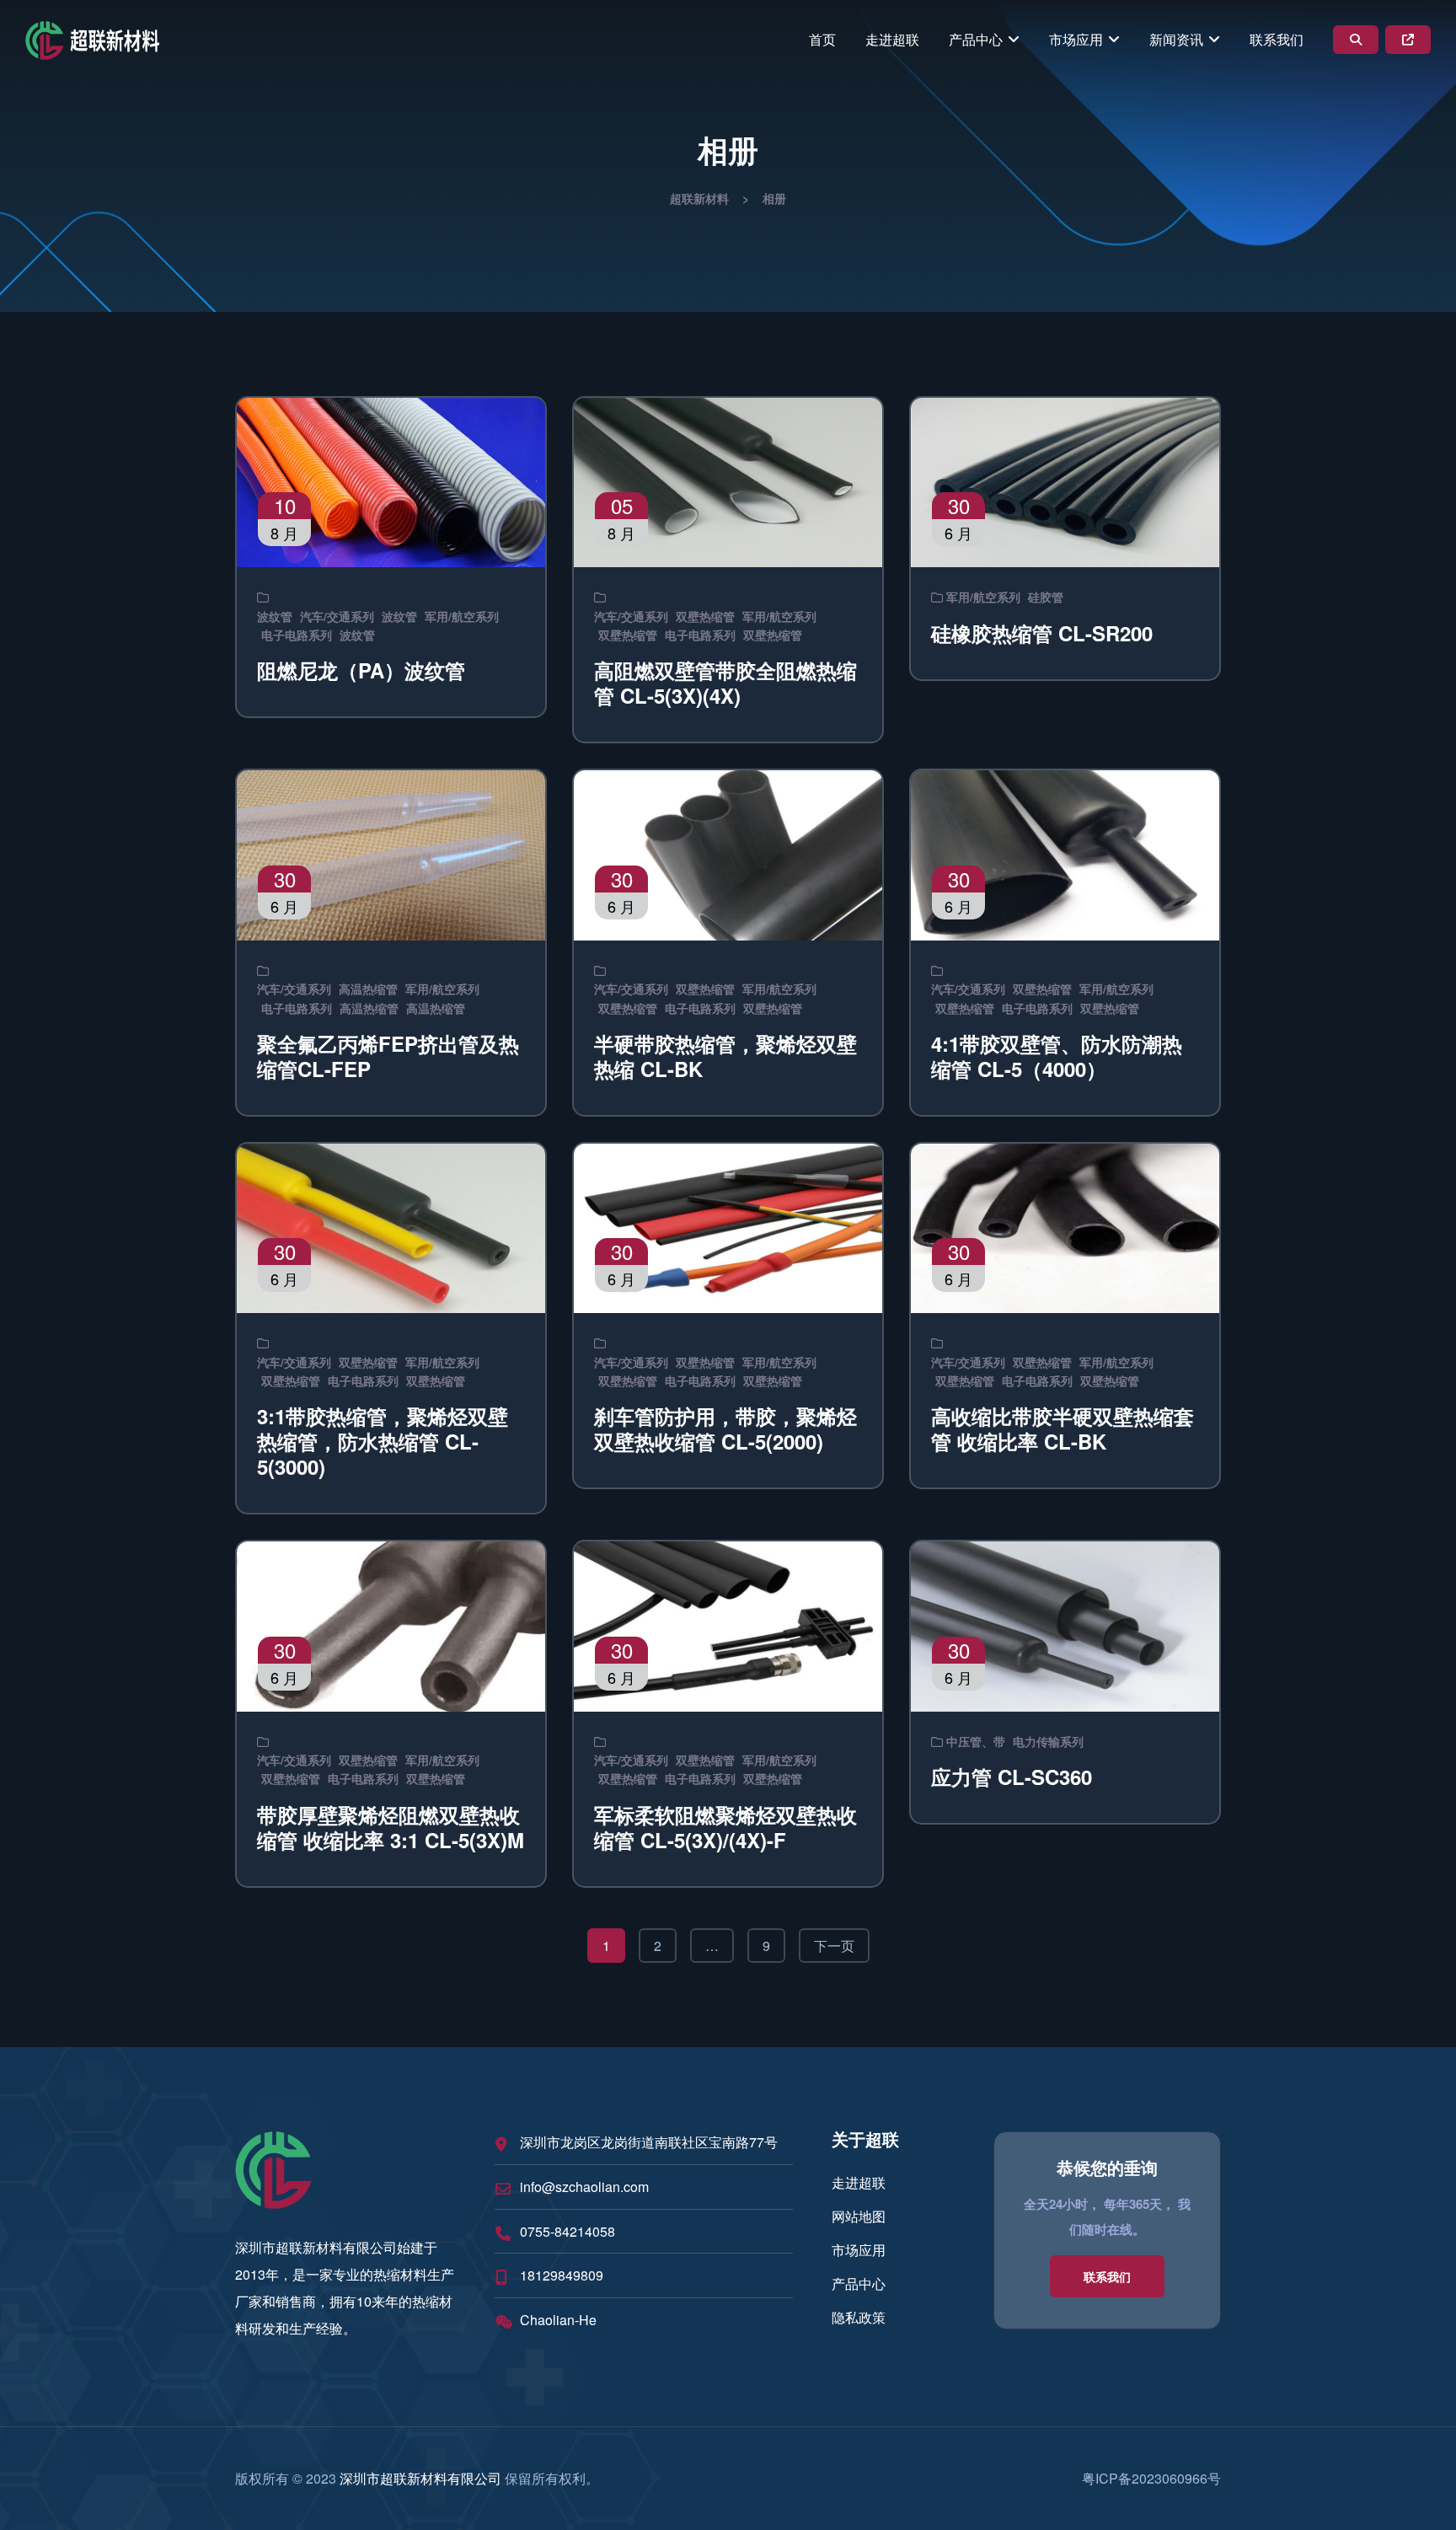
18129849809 (562, 2275)
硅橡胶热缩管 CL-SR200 (1042, 633)
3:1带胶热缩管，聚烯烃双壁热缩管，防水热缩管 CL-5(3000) (383, 1441)
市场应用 (1076, 39)
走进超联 (892, 39)
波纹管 (275, 616)
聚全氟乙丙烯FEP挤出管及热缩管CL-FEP (388, 1056)
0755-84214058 (567, 2231)
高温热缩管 (368, 989)
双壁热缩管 (705, 616)
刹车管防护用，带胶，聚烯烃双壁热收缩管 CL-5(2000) (725, 1428)
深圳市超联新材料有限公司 (420, 2478)
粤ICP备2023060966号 (1151, 2478)
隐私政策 (859, 2317)
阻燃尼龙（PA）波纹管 (361, 670)
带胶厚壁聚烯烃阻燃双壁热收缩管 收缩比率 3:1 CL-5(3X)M (391, 1827)
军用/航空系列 (462, 616)
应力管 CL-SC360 (1012, 1777)
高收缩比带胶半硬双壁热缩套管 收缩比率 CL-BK (1063, 1428)
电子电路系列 (297, 635)
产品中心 (976, 39)
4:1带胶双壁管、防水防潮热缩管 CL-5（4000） (1057, 1056)
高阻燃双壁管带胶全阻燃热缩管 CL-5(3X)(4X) (725, 683)
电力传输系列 (1048, 1741)
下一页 (834, 1946)
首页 (822, 39)
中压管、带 (976, 1741)
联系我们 (1277, 39)
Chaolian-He (558, 2320)
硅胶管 (1046, 597)
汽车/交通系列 (337, 616)
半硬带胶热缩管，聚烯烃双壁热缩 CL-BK (725, 1056)
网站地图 (859, 2216)
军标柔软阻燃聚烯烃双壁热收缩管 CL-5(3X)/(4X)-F (725, 1827)
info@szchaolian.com (584, 2187)
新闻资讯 (1176, 39)
